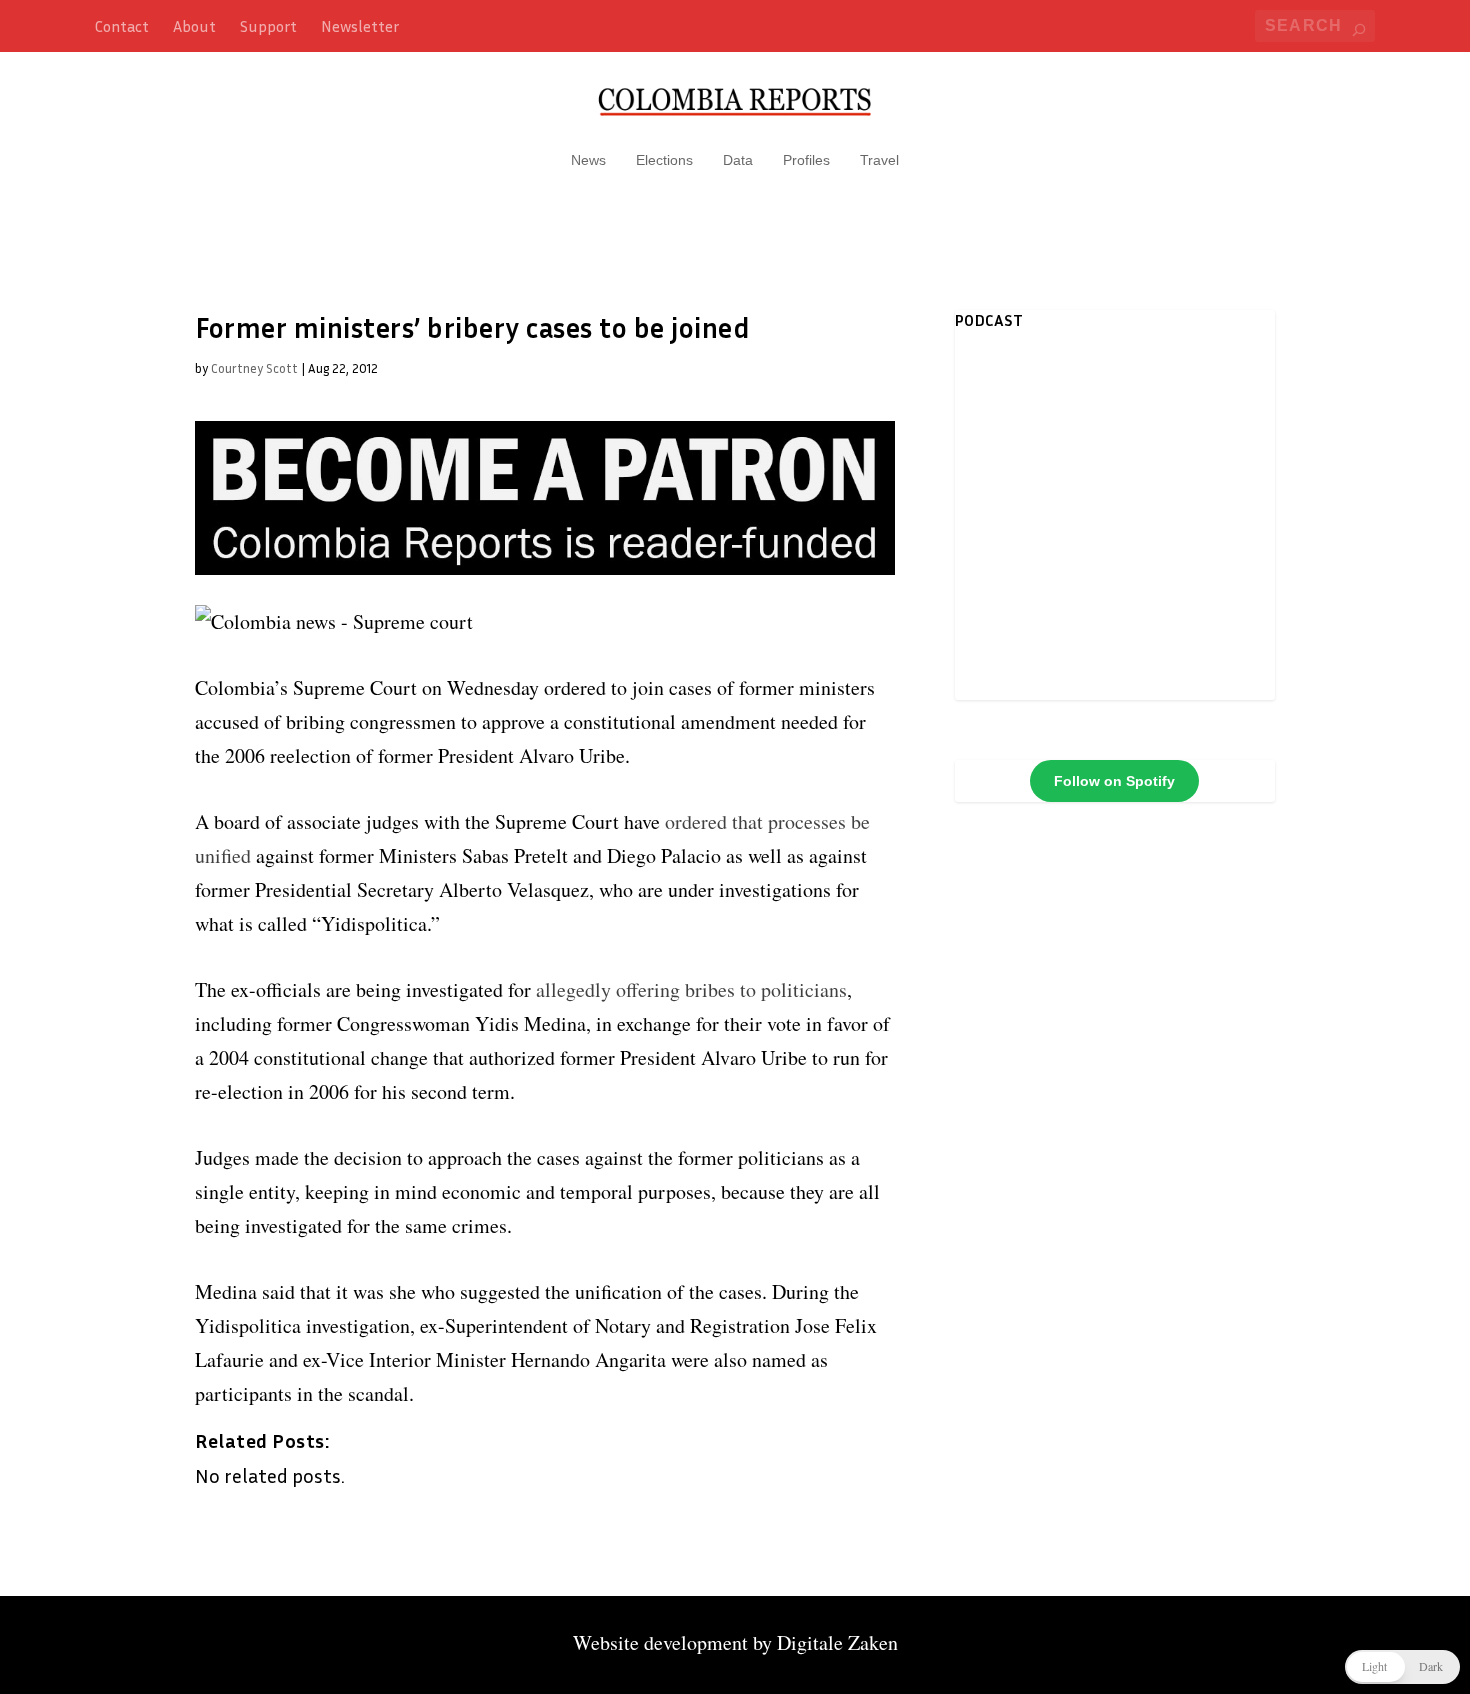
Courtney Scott (254, 368)
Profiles (806, 160)
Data (738, 160)
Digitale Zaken (837, 1642)
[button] (1402, 1667)
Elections (664, 160)
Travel (879, 160)
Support (268, 26)
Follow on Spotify (1114, 781)
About (194, 26)
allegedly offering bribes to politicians (691, 989)
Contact (122, 26)
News (588, 160)
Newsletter (360, 26)
